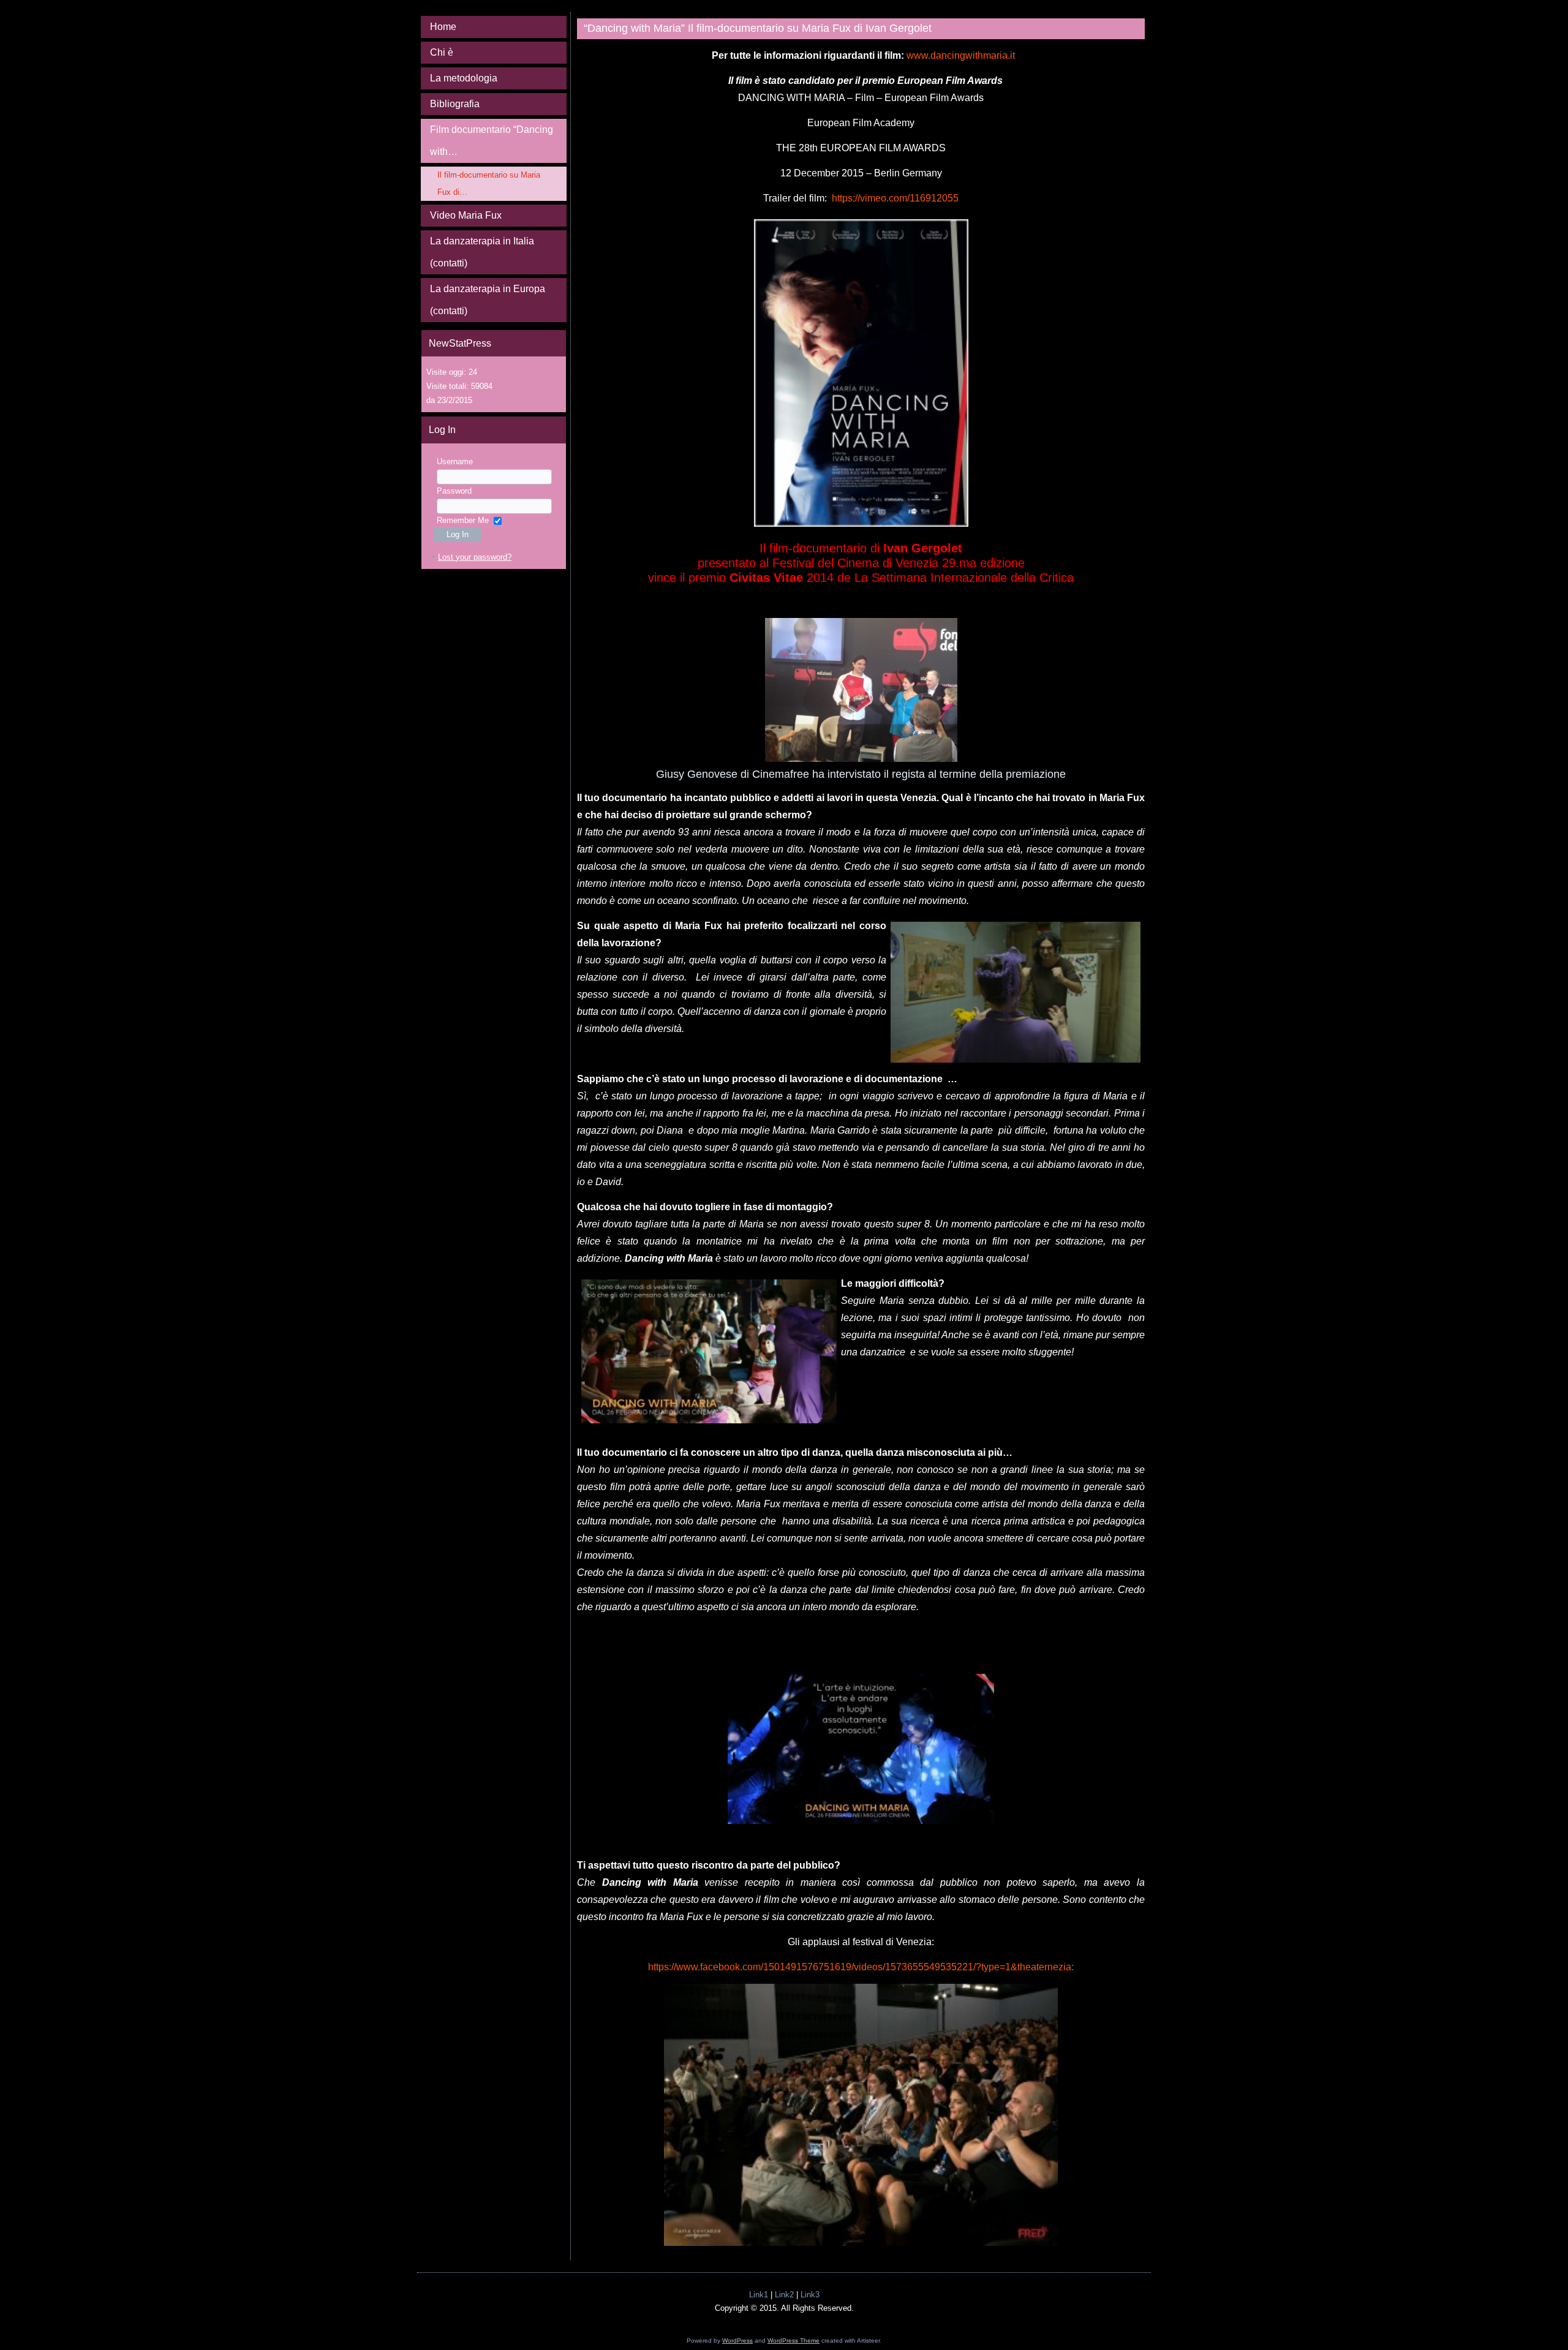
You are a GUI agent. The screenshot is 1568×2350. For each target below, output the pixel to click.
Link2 (784, 2295)
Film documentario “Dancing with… (492, 141)
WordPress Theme (793, 2341)
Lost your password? (475, 557)
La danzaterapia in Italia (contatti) (482, 252)
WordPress (737, 2341)
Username (455, 461)
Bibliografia (455, 104)
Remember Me (463, 520)
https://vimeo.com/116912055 (895, 198)
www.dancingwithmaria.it (961, 55)
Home (443, 27)
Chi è (442, 52)
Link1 (759, 2295)
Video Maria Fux (466, 215)
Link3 (810, 2295)
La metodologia (464, 78)
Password (454, 491)
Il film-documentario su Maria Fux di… (489, 183)
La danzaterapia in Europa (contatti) (488, 300)
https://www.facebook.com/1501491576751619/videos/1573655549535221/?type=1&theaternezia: (862, 1967)
